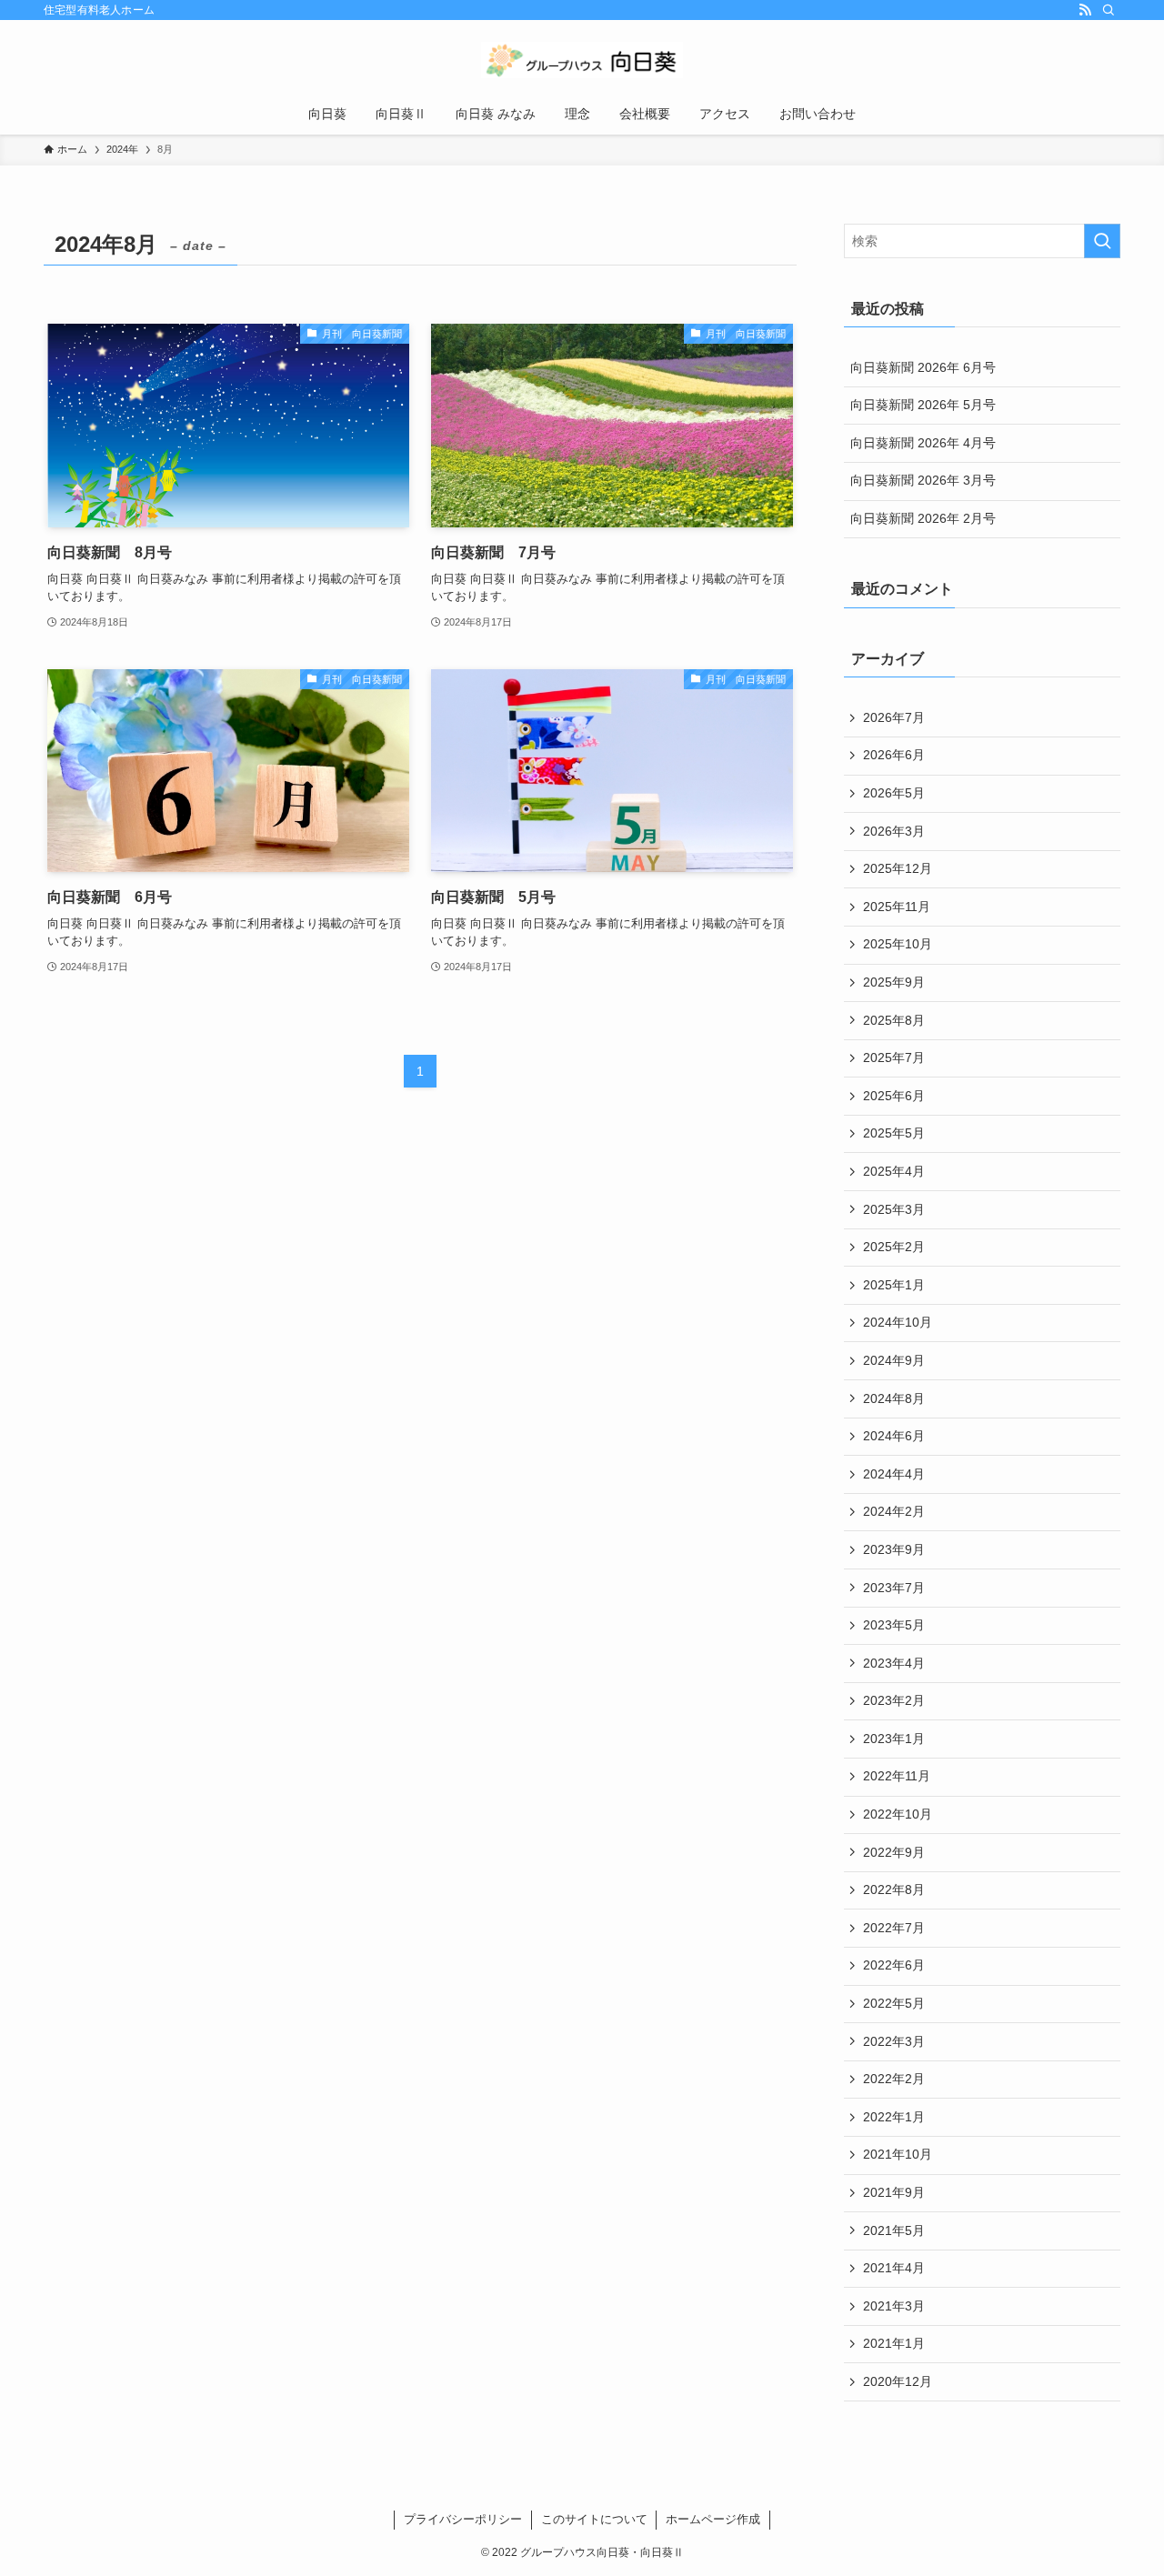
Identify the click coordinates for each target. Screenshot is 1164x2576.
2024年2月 (894, 1511)
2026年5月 (894, 793)
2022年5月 (894, 2003)
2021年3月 (894, 2306)
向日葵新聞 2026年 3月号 (923, 480)
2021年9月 (894, 2192)
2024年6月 (894, 1436)
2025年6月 (894, 1096)
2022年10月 (898, 1814)
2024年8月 (894, 1398)
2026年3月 (894, 831)
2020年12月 (898, 2381)
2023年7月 (894, 1588)
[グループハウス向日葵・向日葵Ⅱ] (582, 60)
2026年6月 (894, 755)
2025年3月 (894, 1209)
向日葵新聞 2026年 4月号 (923, 443)
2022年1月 (894, 2117)
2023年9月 (894, 1549)
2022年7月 (894, 1928)
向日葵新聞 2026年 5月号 (923, 405)
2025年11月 (897, 907)
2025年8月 (894, 1020)
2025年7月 (894, 1057)
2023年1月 (894, 1739)
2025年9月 (894, 982)
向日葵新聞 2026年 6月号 (923, 367)
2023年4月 (894, 1663)
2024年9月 (894, 1360)
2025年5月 (894, 1133)
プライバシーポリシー (463, 2519)
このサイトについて (594, 2519)
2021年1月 (894, 2343)
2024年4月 (894, 1474)
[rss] (1085, 10)
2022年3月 (894, 2041)
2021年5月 (894, 2230)
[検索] (1109, 10)
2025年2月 (894, 1247)
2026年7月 (894, 717)
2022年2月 (894, 2079)
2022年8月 (894, 1889)
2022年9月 (894, 1852)
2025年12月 (898, 868)
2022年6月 (894, 1965)
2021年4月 (894, 2268)
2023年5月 (894, 1625)
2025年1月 (894, 1285)
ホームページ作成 (713, 2519)
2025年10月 (898, 944)
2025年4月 (894, 1171)
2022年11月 (897, 1776)
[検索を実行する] (1102, 241)
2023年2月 (894, 1700)
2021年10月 (898, 2154)
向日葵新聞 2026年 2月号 (923, 518)
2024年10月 (898, 1322)
